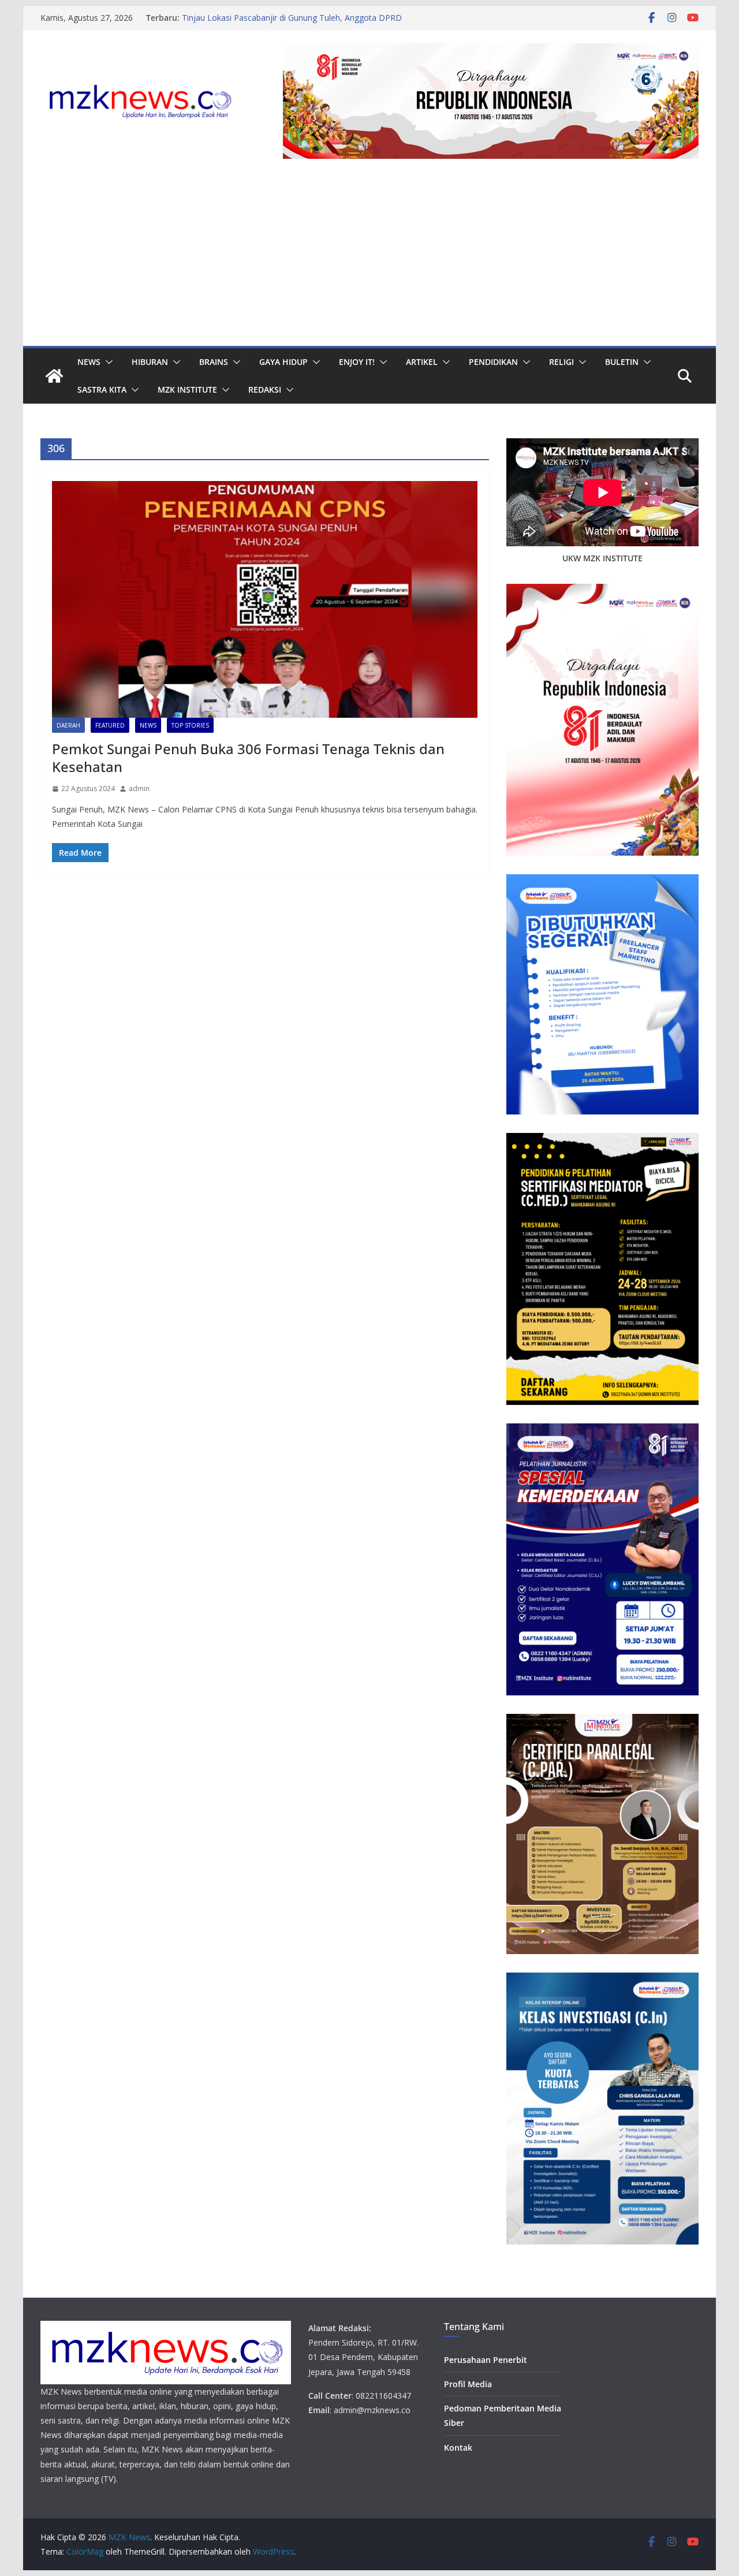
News (89, 362)
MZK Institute (187, 389)
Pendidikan (493, 362)
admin (139, 789)
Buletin (622, 362)
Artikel (422, 362)
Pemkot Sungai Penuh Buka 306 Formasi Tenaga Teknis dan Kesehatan (248, 758)
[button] (107, 362)
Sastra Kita (102, 389)
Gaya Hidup (283, 362)
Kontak (458, 2448)
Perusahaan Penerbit (486, 2360)
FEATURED (110, 725)
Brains (214, 362)
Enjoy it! (357, 362)
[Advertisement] (369, 259)
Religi (561, 362)
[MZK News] (54, 376)
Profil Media (468, 2384)
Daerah (68, 725)
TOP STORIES (190, 725)
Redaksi (265, 389)
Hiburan (150, 362)
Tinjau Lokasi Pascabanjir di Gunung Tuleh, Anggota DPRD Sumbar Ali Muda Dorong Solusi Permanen (292, 23)
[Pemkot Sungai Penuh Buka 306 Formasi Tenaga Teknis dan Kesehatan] (265, 599)
